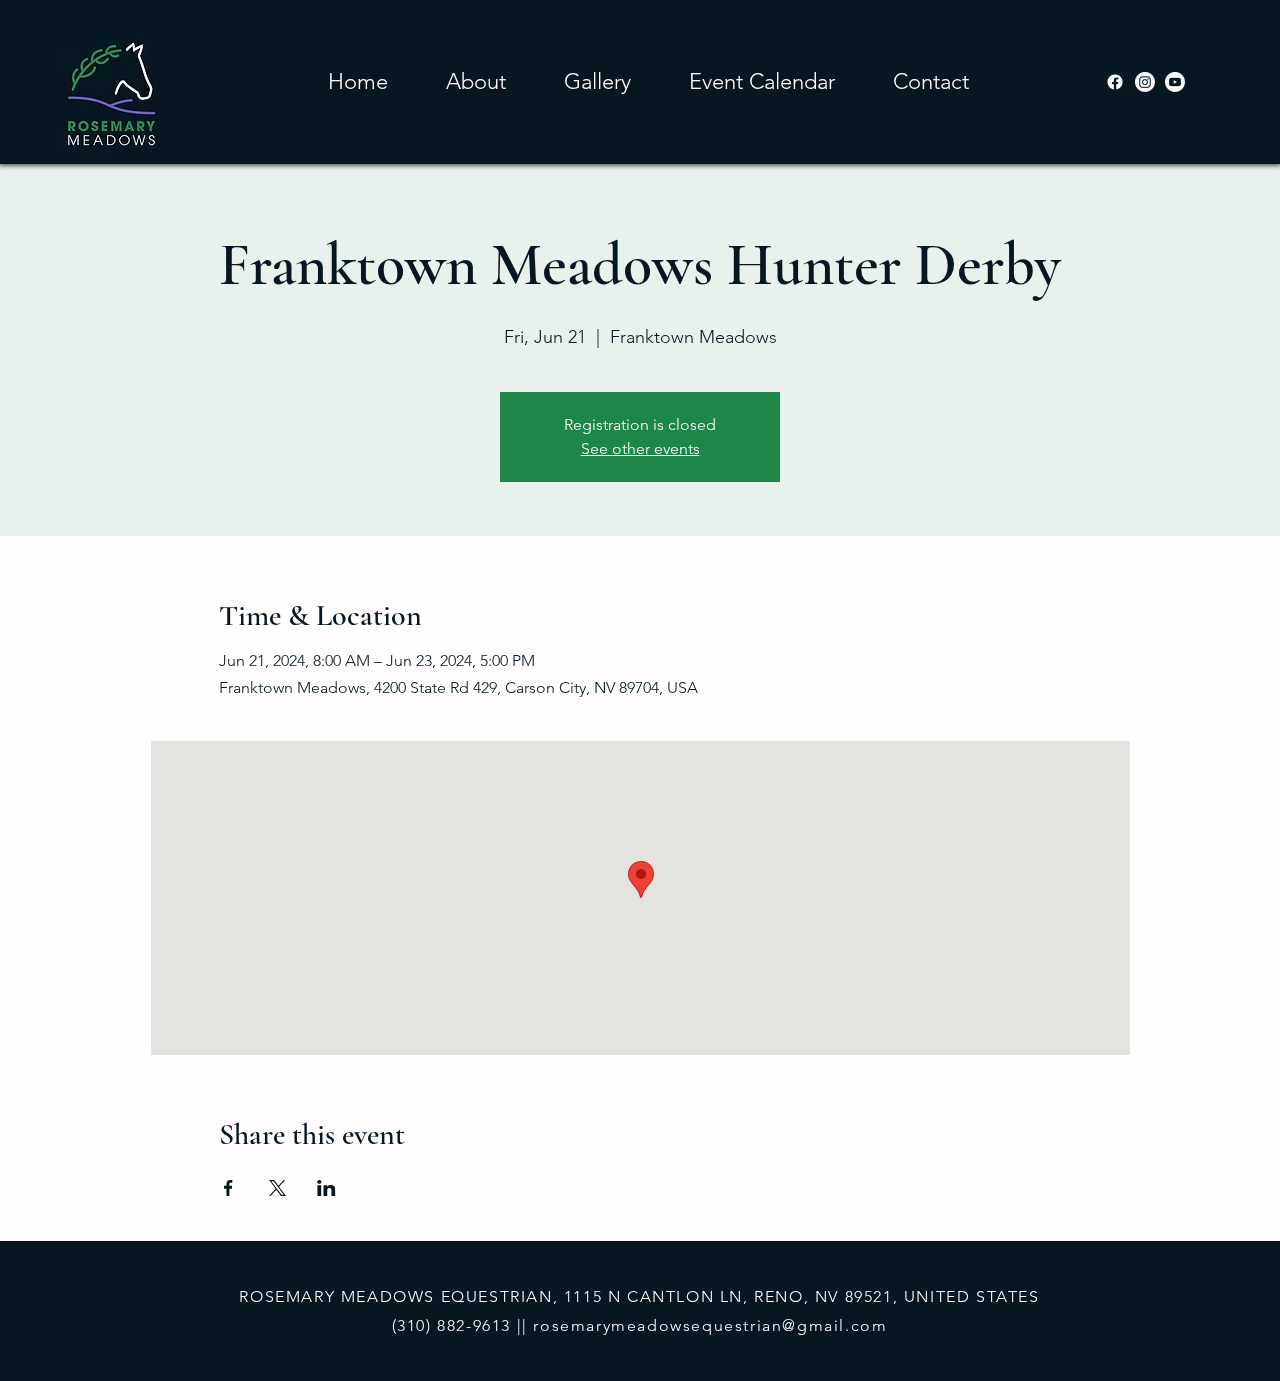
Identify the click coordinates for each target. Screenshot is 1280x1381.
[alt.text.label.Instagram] (1145, 82)
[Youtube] (1175, 82)
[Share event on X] (277, 1188)
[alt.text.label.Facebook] (1115, 82)
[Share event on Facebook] (228, 1188)
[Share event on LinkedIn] (326, 1188)
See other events (640, 448)
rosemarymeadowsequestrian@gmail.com (710, 1325)
